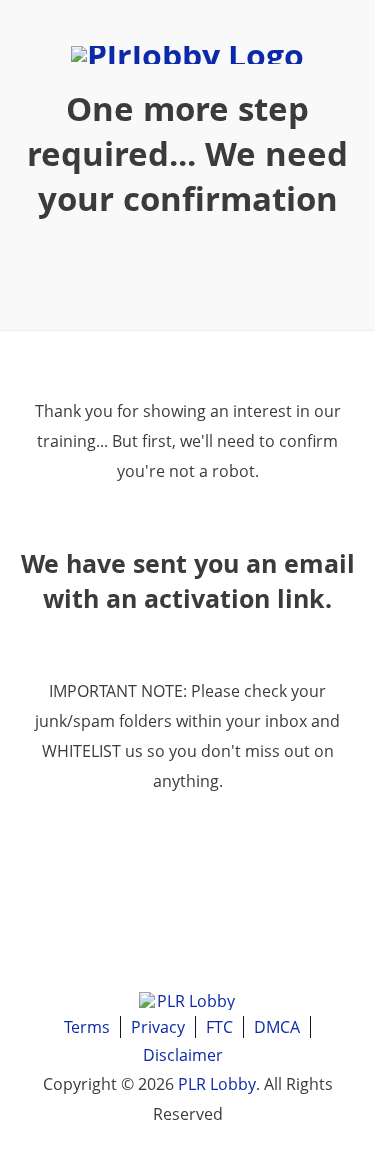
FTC (219, 1027)
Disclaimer (183, 1055)
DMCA (277, 1027)
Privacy (158, 1027)
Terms (87, 1027)
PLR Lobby (217, 1084)
